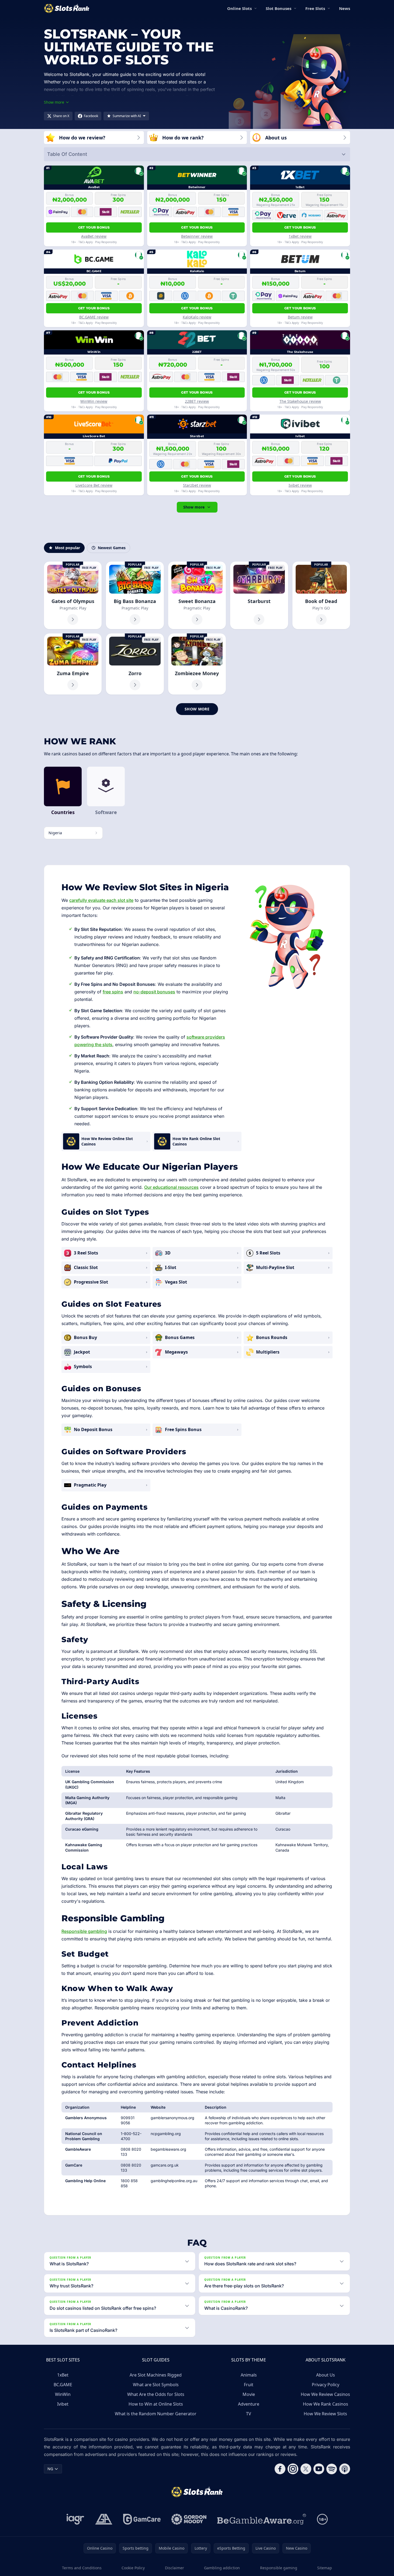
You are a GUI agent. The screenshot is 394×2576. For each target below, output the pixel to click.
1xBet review (300, 236)
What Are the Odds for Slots (156, 2394)
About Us (326, 2375)
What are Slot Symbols (156, 2385)
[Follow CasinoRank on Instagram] (293, 2469)
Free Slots (315, 8)
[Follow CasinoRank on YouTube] (319, 2469)
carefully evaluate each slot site (101, 900)
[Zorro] (135, 664)
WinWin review (94, 401)
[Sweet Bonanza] (197, 595)
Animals (249, 2375)
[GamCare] (142, 2519)
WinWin (63, 2394)
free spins (113, 992)
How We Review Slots (325, 2414)
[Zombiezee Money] (197, 664)
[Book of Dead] (321, 595)
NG (50, 2469)
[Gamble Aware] (262, 2519)
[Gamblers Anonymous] (104, 2519)
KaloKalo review (197, 317)
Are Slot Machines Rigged (156, 2375)
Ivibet (63, 2404)
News (345, 8)
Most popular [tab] (68, 548)
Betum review (300, 317)
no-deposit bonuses (154, 992)
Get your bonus (94, 227)
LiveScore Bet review (94, 485)
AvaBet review (94, 236)
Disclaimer (174, 2568)
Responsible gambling (84, 1931)
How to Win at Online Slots (156, 2404)
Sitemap (325, 2568)
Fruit (249, 2385)
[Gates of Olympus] (73, 595)
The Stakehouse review (300, 401)
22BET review (197, 401)
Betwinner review (197, 236)
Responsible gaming (279, 2568)
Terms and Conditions (82, 2568)
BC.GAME (63, 2385)
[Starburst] (259, 595)
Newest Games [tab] (112, 548)
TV (249, 2414)
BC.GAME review (94, 317)
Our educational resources (171, 1187)
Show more (194, 507)
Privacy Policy (326, 2385)
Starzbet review (197, 485)
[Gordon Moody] (189, 2519)
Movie (249, 2394)
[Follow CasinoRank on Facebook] (280, 2469)
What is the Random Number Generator (156, 2414)
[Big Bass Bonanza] (135, 595)
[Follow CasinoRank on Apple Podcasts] (345, 2469)
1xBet (63, 2375)
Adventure (249, 2404)
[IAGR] (75, 2519)
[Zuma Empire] (73, 664)
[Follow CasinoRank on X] (306, 2469)
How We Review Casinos (325, 2394)
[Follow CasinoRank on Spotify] (332, 2469)
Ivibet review (300, 485)
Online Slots (239, 8)
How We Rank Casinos (326, 2404)
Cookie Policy (133, 2568)
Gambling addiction (222, 2568)
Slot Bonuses (279, 8)
